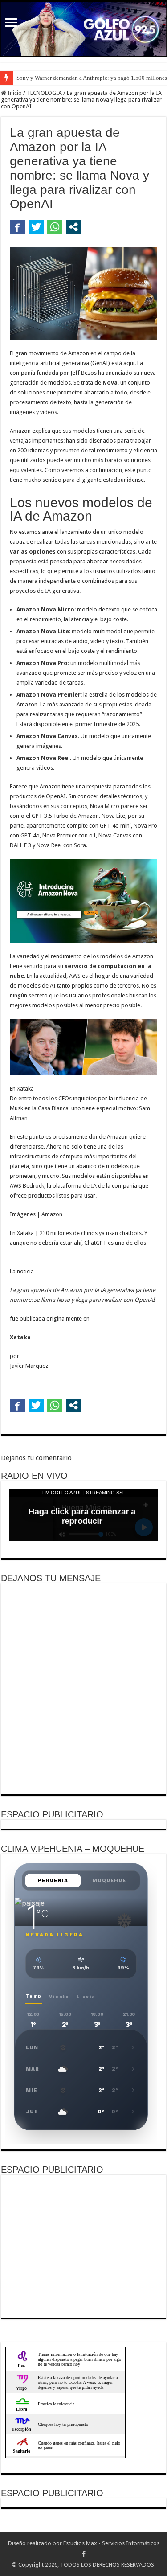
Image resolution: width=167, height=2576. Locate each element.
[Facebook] (84, 2554)
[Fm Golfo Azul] (83, 29)
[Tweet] (36, 227)
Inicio (14, 93)
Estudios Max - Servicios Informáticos (111, 2543)
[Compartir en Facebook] (17, 227)
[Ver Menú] (11, 23)
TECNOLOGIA (44, 93)
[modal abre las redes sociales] (73, 227)
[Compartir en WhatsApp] (55, 227)
